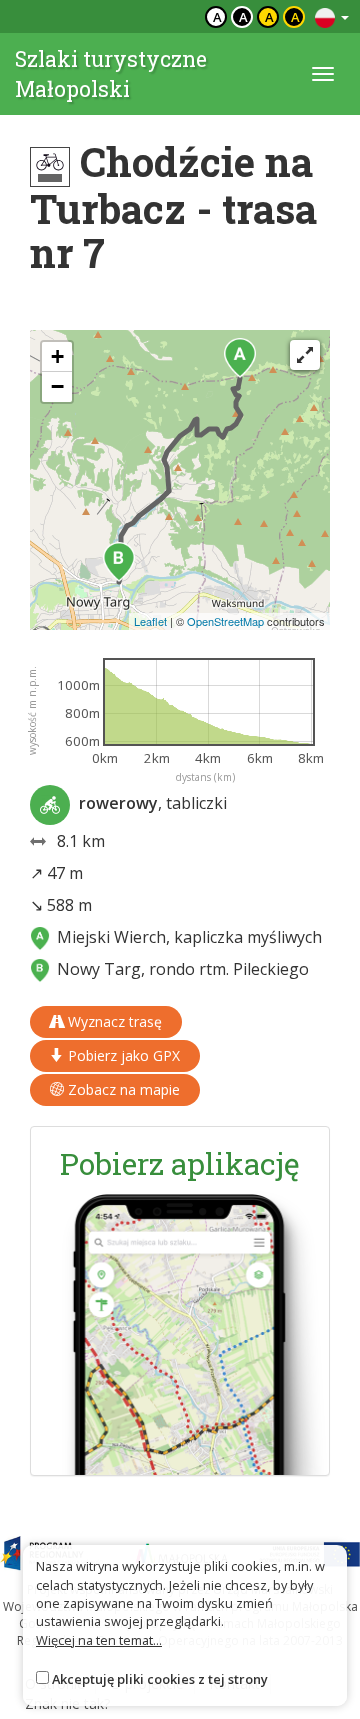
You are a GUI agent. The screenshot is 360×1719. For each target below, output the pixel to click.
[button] (240, 358)
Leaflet (150, 621)
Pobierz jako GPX (122, 1055)
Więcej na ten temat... (99, 1640)
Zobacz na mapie (122, 1089)
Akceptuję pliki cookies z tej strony (160, 1679)
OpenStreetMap (225, 621)
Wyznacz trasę (113, 1021)
